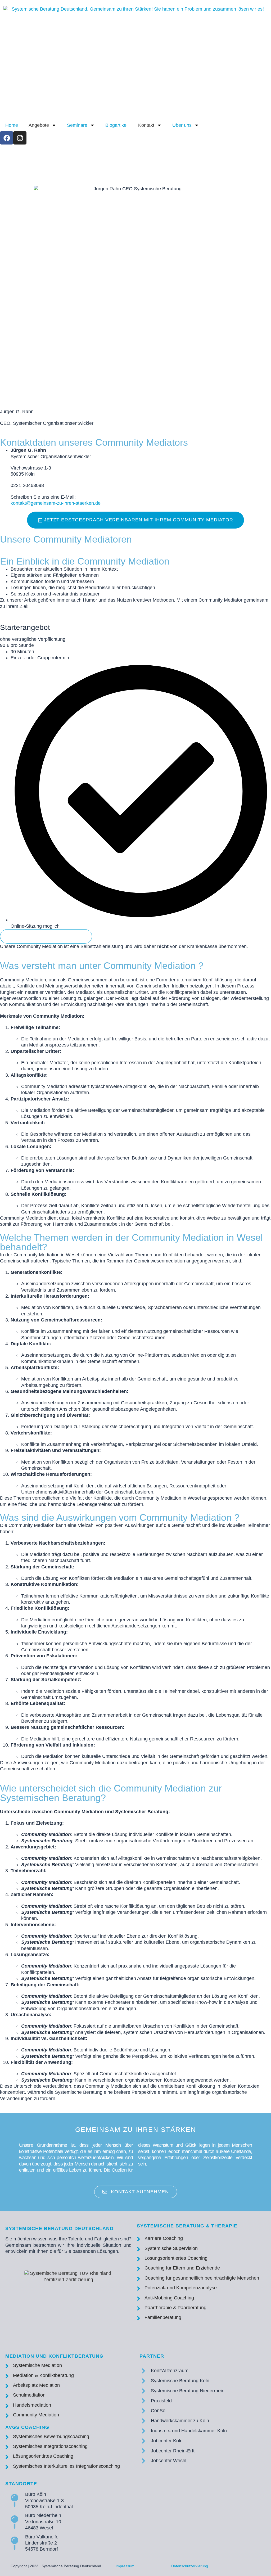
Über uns (182, 125)
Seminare (77, 125)
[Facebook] (7, 138)
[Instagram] (20, 138)
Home (12, 125)
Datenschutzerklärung (190, 2566)
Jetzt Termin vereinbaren (46, 936)
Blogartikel (116, 125)
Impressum (125, 2566)
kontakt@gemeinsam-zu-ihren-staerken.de (56, 503)
